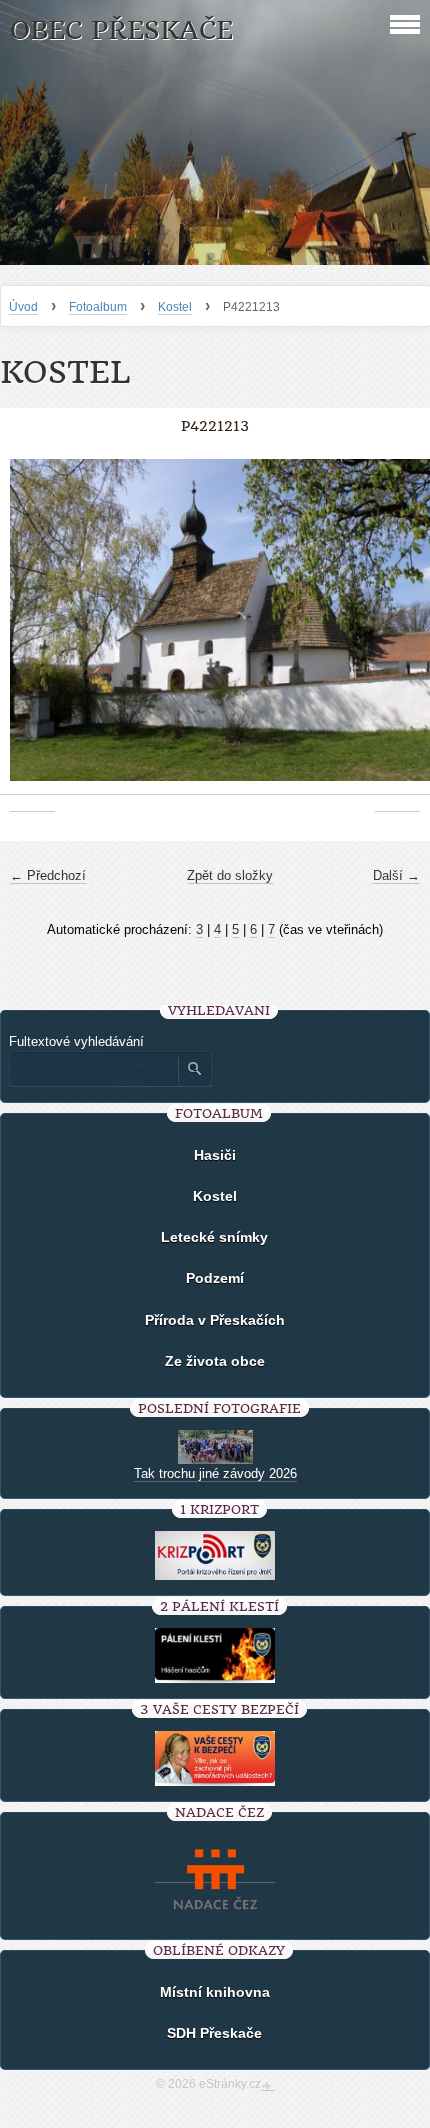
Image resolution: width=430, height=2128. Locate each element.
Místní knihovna (215, 1992)
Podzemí (215, 1278)
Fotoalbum (98, 307)
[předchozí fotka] (32, 630)
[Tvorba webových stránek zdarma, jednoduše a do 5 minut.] (268, 2086)
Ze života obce (215, 1361)
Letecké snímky (214, 1237)
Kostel (175, 307)
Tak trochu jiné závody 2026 (215, 1473)
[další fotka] (397, 630)
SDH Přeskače (214, 2033)
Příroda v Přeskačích (215, 1320)
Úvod (23, 307)
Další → (396, 875)
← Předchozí (48, 875)
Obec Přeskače (121, 30)
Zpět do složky (230, 875)
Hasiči (215, 1155)
